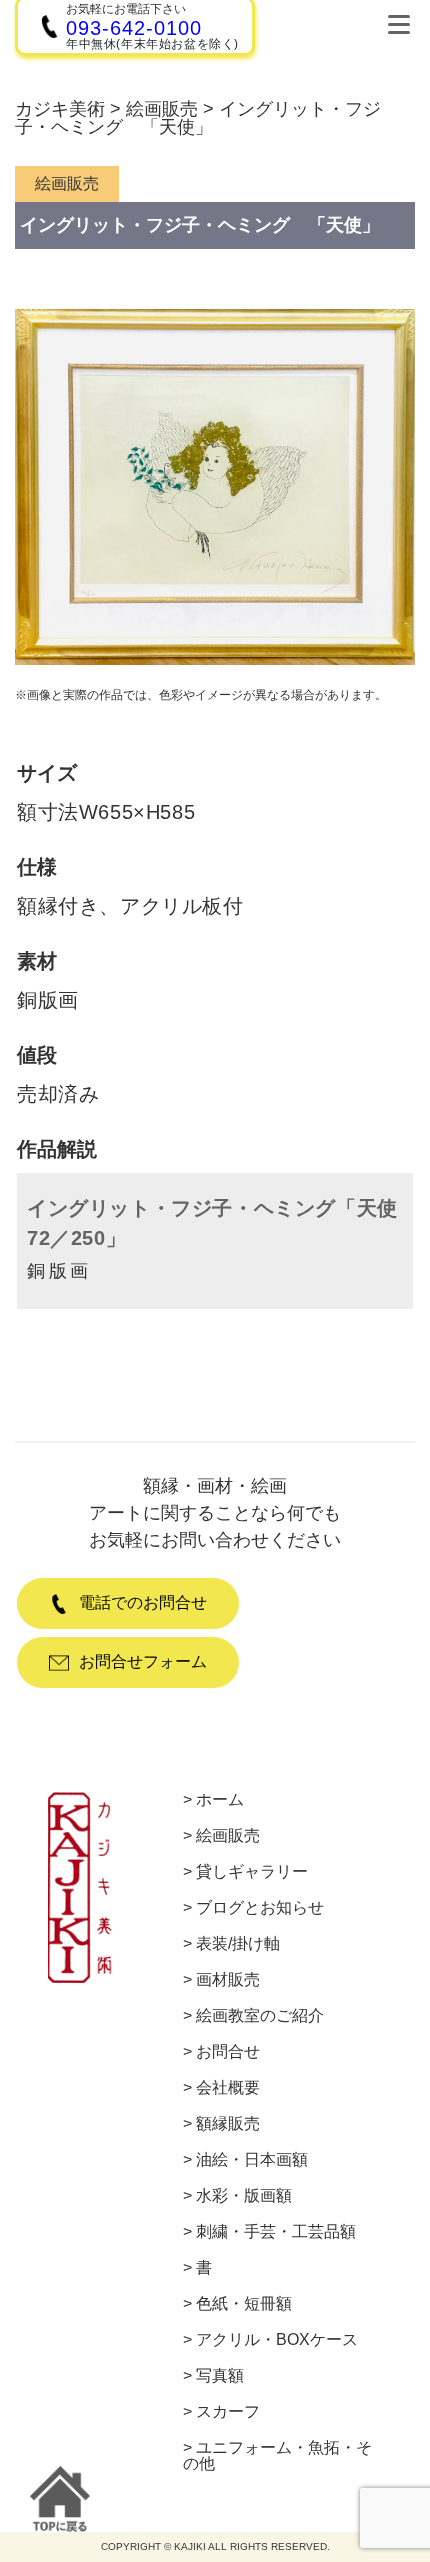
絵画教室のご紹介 (260, 2016)
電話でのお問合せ (143, 1602)
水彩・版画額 (244, 2196)
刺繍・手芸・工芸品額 (276, 2232)
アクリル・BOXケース (277, 2340)
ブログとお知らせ (260, 1908)
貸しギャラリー (252, 1872)
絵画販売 (228, 1836)
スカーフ (228, 2412)
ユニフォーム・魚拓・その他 (277, 2456)
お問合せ (228, 2052)
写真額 (220, 2376)
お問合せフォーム (143, 1661)
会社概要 (228, 2088)
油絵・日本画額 (252, 2160)
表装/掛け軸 (238, 1944)
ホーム (220, 1800)
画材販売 (228, 1980)
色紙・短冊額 (244, 2304)
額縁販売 (228, 2124)
